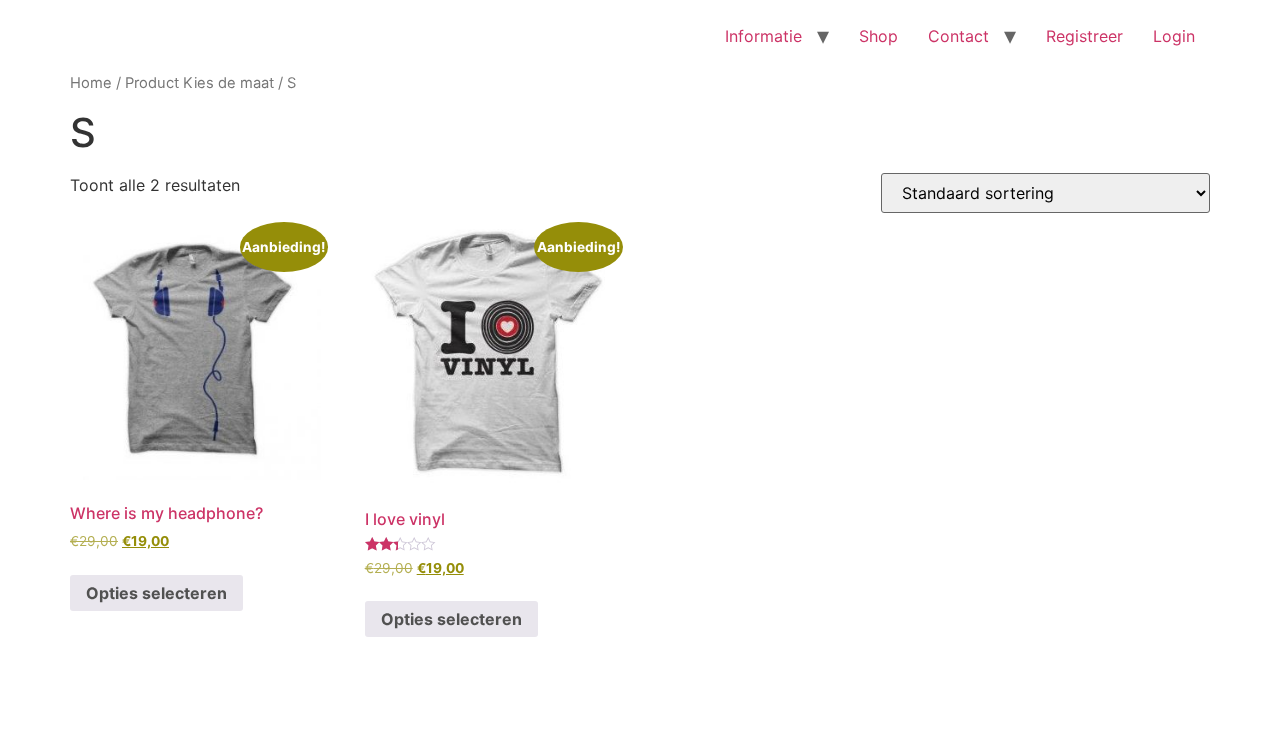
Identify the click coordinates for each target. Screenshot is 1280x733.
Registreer (1084, 36)
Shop (878, 36)
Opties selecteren (156, 593)
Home (91, 83)
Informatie (763, 36)
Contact (958, 36)
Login (1174, 36)
